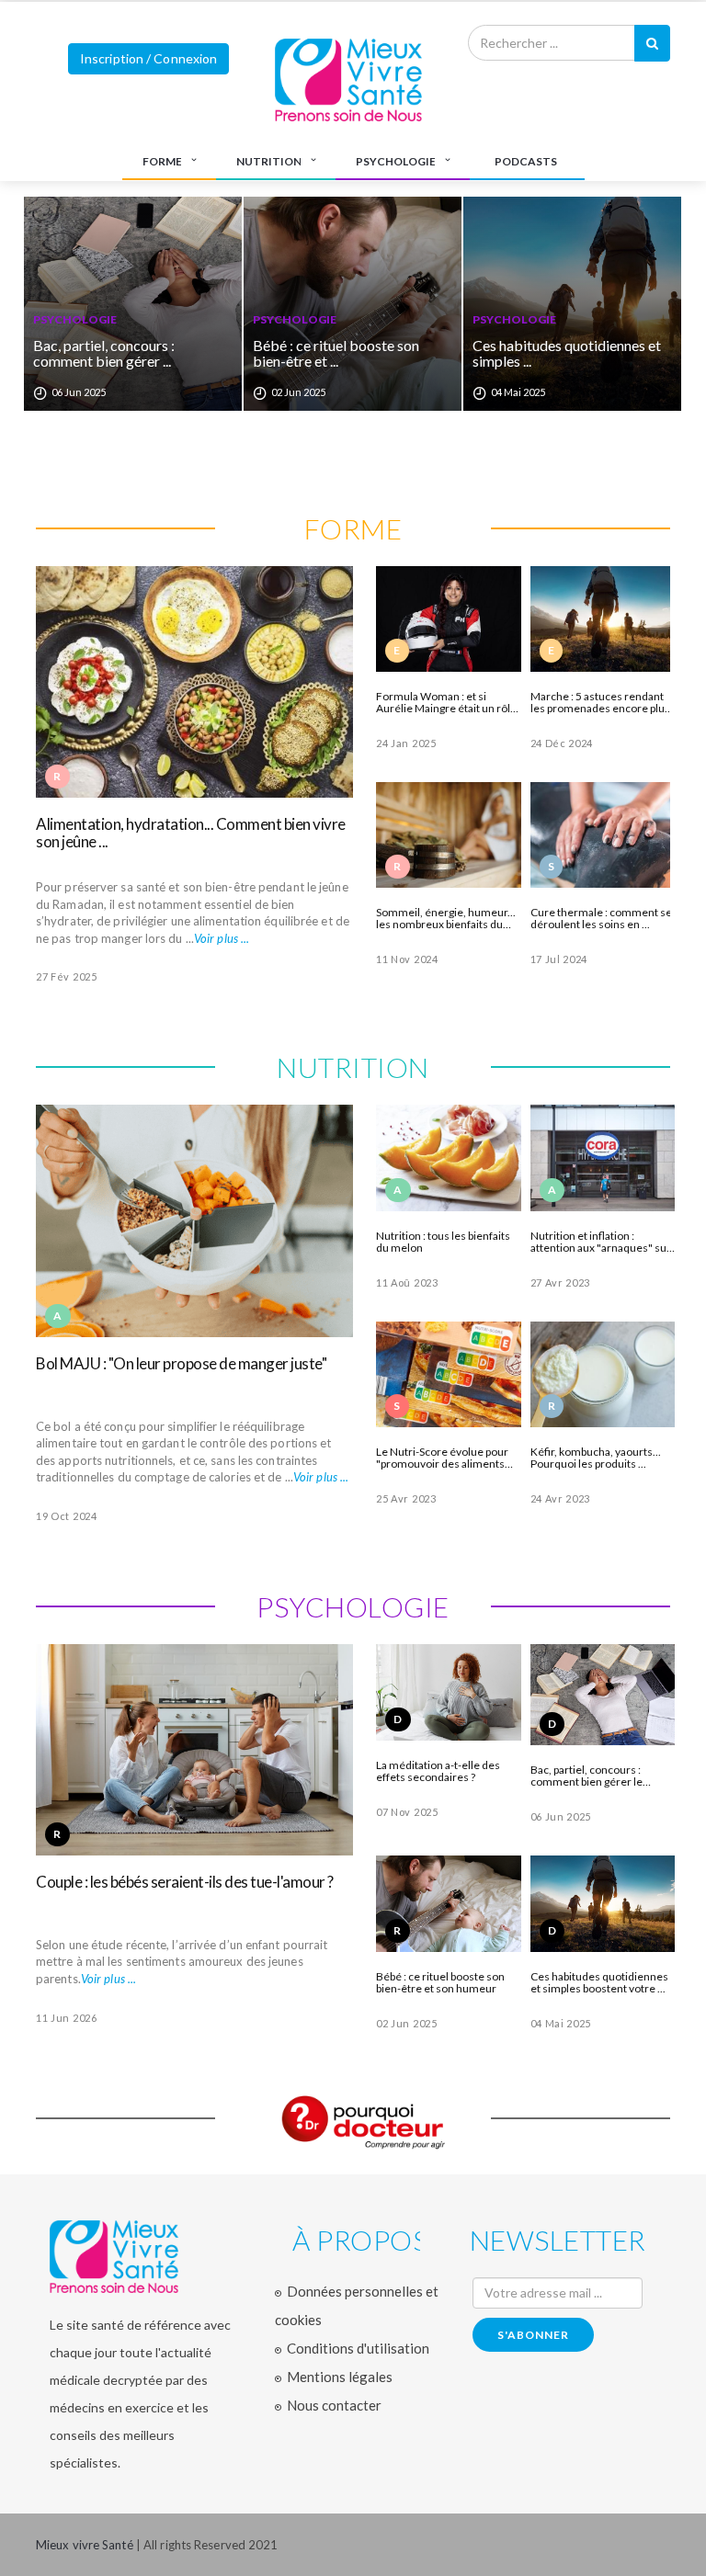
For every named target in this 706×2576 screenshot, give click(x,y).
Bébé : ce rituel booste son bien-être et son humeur (440, 1982)
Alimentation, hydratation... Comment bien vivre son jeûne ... (191, 833)
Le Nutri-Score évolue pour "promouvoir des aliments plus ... (442, 1458)
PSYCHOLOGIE (396, 161)
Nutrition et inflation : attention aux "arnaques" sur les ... (601, 1242)
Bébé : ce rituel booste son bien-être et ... (181, 353)
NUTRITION (269, 161)
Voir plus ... (222, 938)
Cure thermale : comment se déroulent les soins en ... (601, 918)
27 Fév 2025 (67, 976)
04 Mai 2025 (561, 2023)
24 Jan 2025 (406, 743)
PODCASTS (526, 161)
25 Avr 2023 (406, 1498)
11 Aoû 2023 (407, 1282)
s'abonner (533, 2335)
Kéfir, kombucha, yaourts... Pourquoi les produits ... (596, 1458)
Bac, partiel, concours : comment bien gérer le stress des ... (586, 1776)
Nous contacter (334, 2405)
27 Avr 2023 (561, 1282)
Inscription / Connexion (148, 58)
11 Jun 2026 (67, 2018)
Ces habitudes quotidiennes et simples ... (411, 353)
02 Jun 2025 (407, 2023)
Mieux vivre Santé (86, 2545)
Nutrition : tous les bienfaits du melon (443, 1242)
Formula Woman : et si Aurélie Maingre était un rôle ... (446, 702)
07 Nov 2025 (407, 1812)
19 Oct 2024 (67, 1516)
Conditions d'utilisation (358, 2348)
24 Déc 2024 (562, 743)
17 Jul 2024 (559, 959)
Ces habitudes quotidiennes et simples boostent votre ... (599, 1982)
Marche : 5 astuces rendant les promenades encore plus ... (600, 702)
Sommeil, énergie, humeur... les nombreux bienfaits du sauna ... (446, 918)
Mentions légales (340, 2377)
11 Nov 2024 (407, 959)
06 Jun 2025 (561, 1816)
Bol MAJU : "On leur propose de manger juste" (181, 1363)
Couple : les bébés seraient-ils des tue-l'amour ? (185, 1882)
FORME (162, 161)
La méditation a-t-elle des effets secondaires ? (438, 1771)
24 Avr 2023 (561, 1498)
